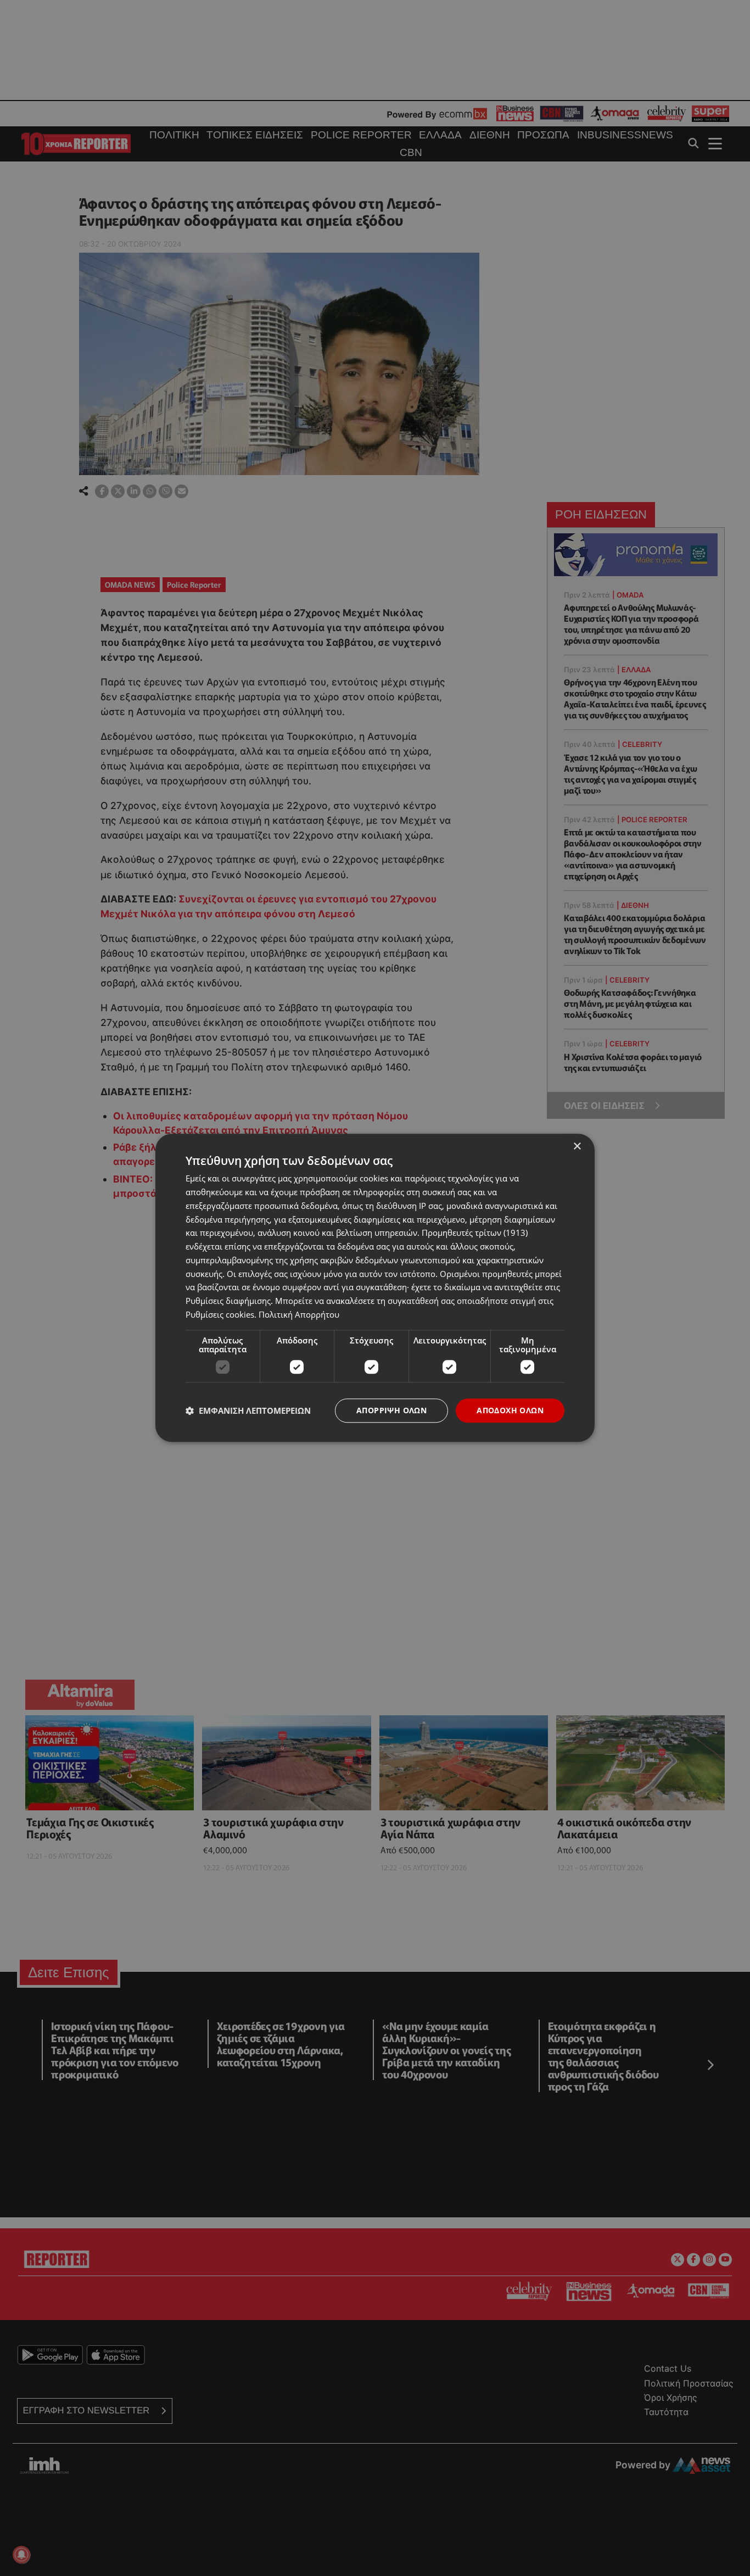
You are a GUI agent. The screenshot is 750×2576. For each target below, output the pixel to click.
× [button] (577, 1147)
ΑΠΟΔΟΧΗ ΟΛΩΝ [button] (510, 1410)
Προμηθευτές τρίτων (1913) (475, 1233)
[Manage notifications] (21, 2555)
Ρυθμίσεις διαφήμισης (228, 1301)
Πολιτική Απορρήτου (299, 1314)
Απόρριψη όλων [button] (391, 1410)
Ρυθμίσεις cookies (220, 1314)
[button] (248, 1410)
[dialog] (375, 1288)
